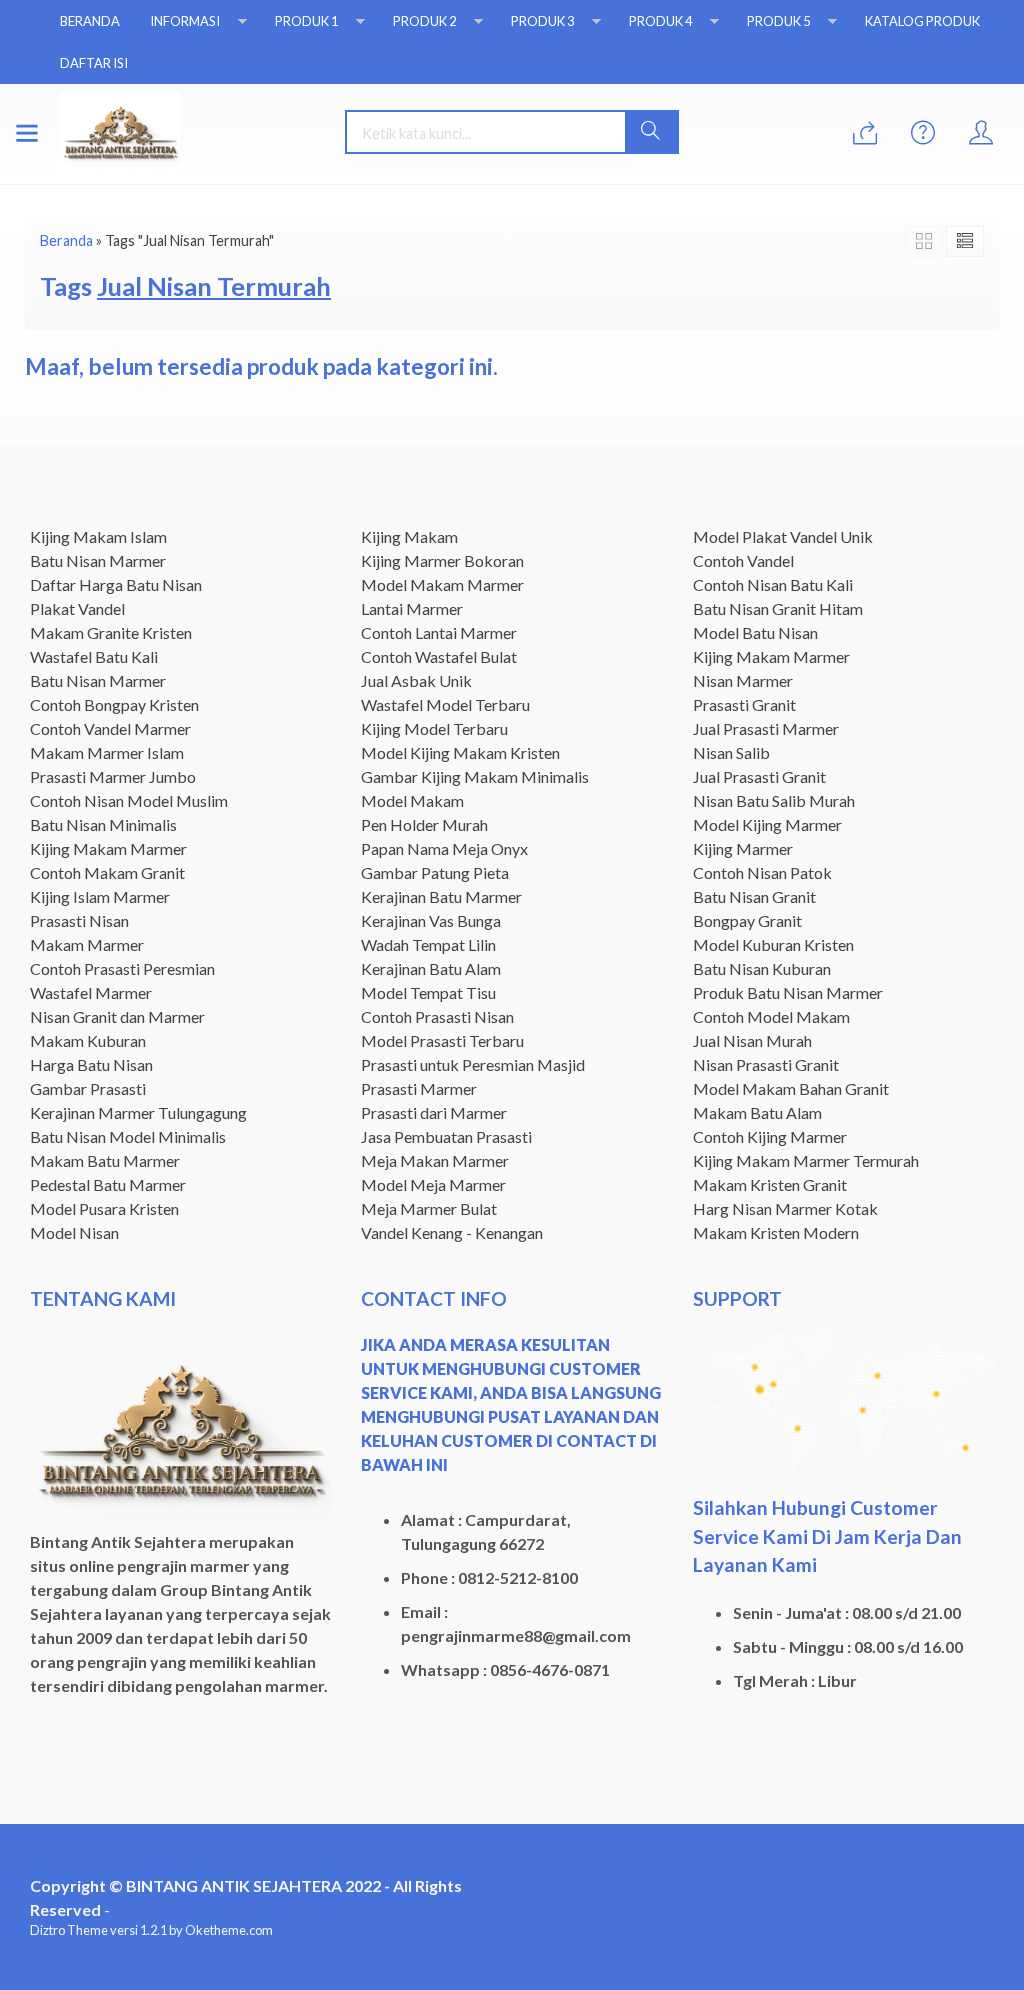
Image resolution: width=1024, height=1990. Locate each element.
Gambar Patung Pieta (435, 872)
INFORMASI (185, 21)
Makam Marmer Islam (107, 752)
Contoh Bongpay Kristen (114, 704)
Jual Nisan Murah (752, 1040)
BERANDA (90, 21)
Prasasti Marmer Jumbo (113, 776)
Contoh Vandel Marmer (110, 728)
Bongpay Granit (747, 920)
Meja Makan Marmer (435, 1160)
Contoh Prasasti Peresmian (122, 968)
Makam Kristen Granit (770, 1184)
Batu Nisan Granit (754, 896)
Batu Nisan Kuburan (762, 968)
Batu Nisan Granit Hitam (778, 608)
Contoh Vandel (743, 560)
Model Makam (412, 800)
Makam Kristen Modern (776, 1232)
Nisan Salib (731, 752)
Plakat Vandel (77, 608)
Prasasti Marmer (419, 1088)
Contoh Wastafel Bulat (439, 656)
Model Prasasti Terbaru (442, 1040)
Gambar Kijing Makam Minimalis (475, 776)
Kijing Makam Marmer (108, 848)
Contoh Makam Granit (107, 872)
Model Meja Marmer (433, 1184)
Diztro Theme (69, 1930)
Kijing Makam (409, 536)
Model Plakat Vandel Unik (783, 536)
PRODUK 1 (306, 21)
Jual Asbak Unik (416, 680)
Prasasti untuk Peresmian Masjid (473, 1064)
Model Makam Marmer (442, 584)
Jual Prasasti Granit (759, 776)
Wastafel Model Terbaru (445, 704)
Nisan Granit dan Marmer (117, 1016)
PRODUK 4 (660, 21)
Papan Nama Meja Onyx (444, 848)
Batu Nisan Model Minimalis (128, 1136)
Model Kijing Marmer (767, 824)
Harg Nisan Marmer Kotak (785, 1208)
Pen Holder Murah (424, 824)
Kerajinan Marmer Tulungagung (138, 1112)
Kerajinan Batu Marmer (441, 896)
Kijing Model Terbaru (434, 728)
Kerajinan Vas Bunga (431, 920)
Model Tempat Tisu (428, 992)
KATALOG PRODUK (922, 21)
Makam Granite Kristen (111, 632)
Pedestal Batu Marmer (108, 1184)
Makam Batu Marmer (105, 1160)
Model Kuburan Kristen (773, 944)
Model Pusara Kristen (104, 1208)
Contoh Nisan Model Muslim (129, 800)
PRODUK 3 (542, 21)
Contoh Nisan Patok (762, 872)
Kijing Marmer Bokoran (442, 560)
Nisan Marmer (743, 680)
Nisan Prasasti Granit (766, 1064)
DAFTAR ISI (94, 63)
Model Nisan (74, 1232)
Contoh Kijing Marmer (770, 1136)
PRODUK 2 (424, 21)
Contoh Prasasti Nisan (437, 1016)
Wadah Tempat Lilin (428, 944)
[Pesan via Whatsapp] (865, 133)
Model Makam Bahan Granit (791, 1088)
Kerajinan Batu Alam (431, 968)
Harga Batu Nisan (91, 1064)
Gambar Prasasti (88, 1088)
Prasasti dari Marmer (434, 1112)
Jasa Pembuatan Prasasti (446, 1136)
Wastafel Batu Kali (94, 656)
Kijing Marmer (743, 848)
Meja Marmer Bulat (429, 1208)
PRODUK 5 (778, 21)
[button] (651, 132)
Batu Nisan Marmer (98, 560)
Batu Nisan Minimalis (103, 824)
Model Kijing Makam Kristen (460, 752)
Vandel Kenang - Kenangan (452, 1232)
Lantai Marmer (412, 608)
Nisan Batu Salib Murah (774, 800)
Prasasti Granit (744, 704)
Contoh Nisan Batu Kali (773, 584)
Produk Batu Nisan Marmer (788, 992)
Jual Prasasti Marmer (766, 728)
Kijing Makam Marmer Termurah (806, 1160)
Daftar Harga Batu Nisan (116, 584)
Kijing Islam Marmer (100, 896)
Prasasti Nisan (79, 920)
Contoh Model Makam (771, 1016)
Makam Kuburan (88, 1040)
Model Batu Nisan (755, 632)
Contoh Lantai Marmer (439, 632)
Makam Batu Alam (757, 1112)
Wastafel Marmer (91, 992)
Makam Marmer (87, 944)
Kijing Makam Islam (98, 536)
